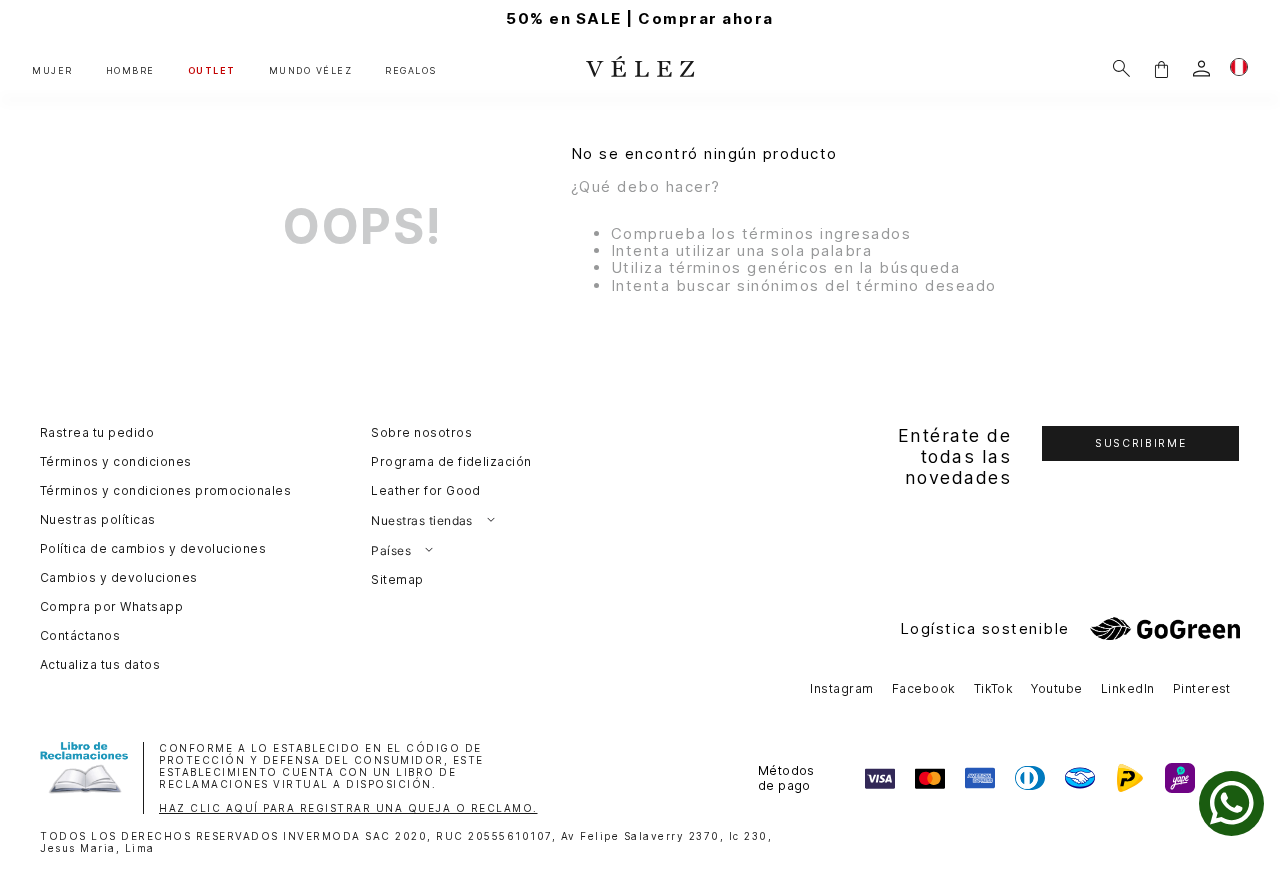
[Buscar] (1121, 68)
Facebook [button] (924, 688)
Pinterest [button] (1202, 688)
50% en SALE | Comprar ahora (640, 18)
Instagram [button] (841, 688)
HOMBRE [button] (130, 70)
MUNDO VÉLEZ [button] (311, 70)
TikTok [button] (994, 688)
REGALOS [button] (411, 70)
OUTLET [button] (212, 70)
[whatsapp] (1231, 803)
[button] (1161, 68)
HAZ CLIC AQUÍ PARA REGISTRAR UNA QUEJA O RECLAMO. (348, 808)
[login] (1201, 68)
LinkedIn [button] (1128, 688)
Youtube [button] (1056, 688)
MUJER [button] (52, 70)
